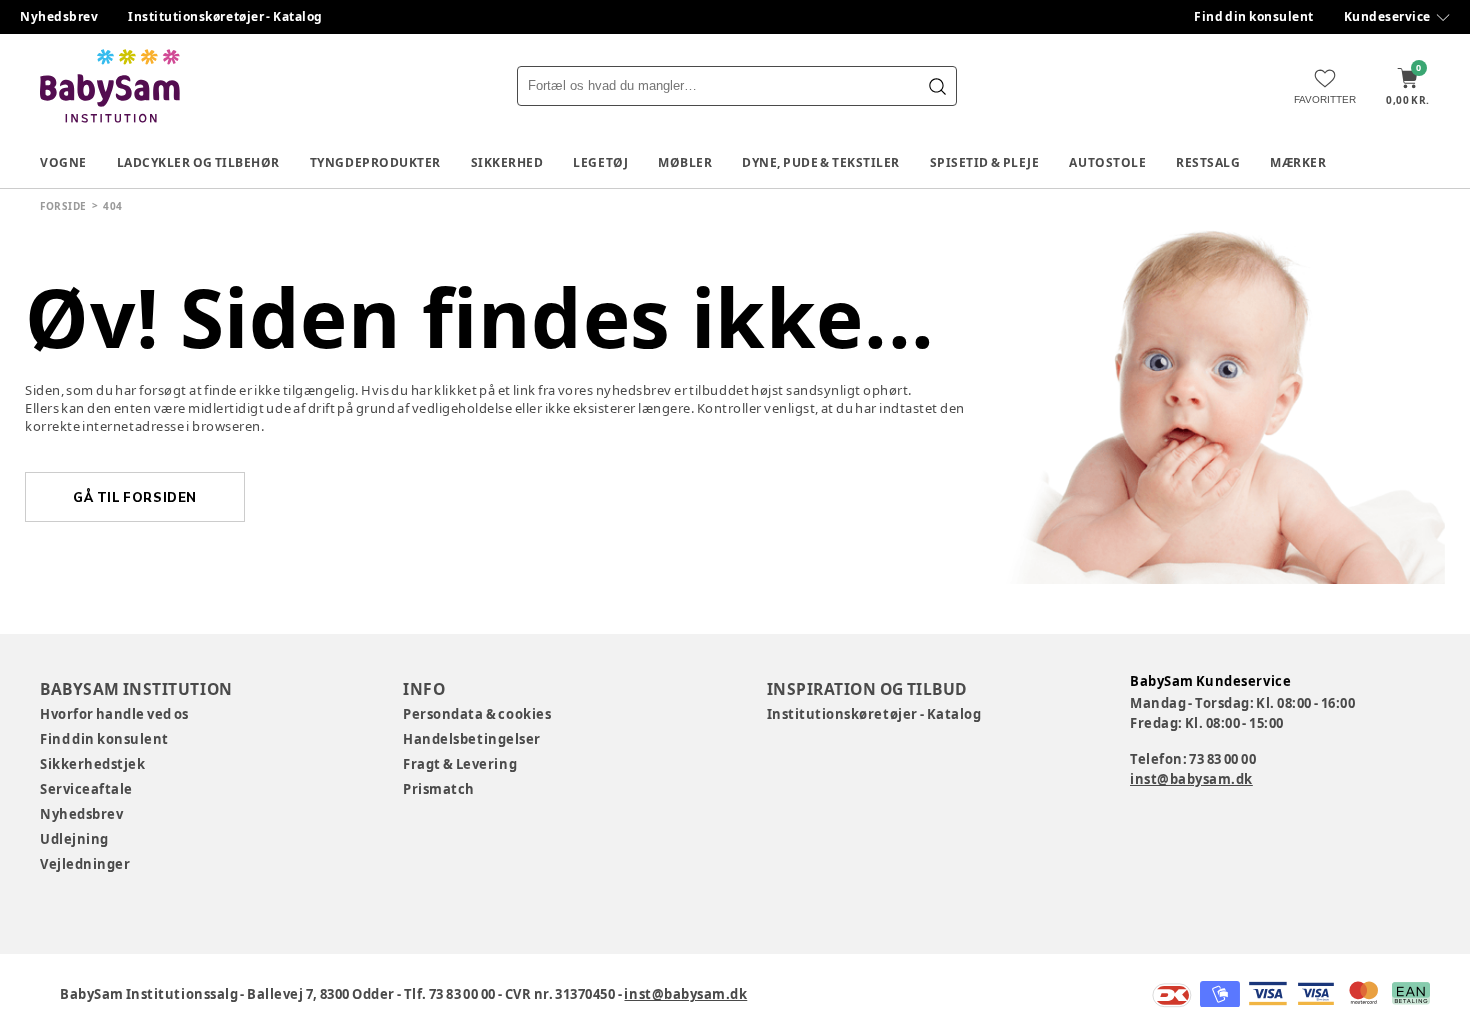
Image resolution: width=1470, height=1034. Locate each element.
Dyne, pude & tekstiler (821, 162)
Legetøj (600, 162)
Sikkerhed (507, 162)
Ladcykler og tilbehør (198, 162)
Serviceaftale (86, 789)
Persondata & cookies (477, 714)
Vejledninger (85, 864)
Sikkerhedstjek (92, 764)
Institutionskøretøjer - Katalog (225, 16)
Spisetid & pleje (985, 162)
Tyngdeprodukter (375, 162)
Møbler (685, 162)
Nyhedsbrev (59, 16)
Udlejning (74, 839)
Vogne (63, 162)
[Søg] (937, 86)
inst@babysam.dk (1191, 779)
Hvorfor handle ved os (114, 714)
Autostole (1107, 162)
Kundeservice (1387, 16)
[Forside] (110, 86)
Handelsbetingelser (471, 739)
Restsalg (1208, 162)
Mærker (1298, 162)
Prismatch (439, 789)
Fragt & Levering (460, 764)
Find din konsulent (1254, 16)
